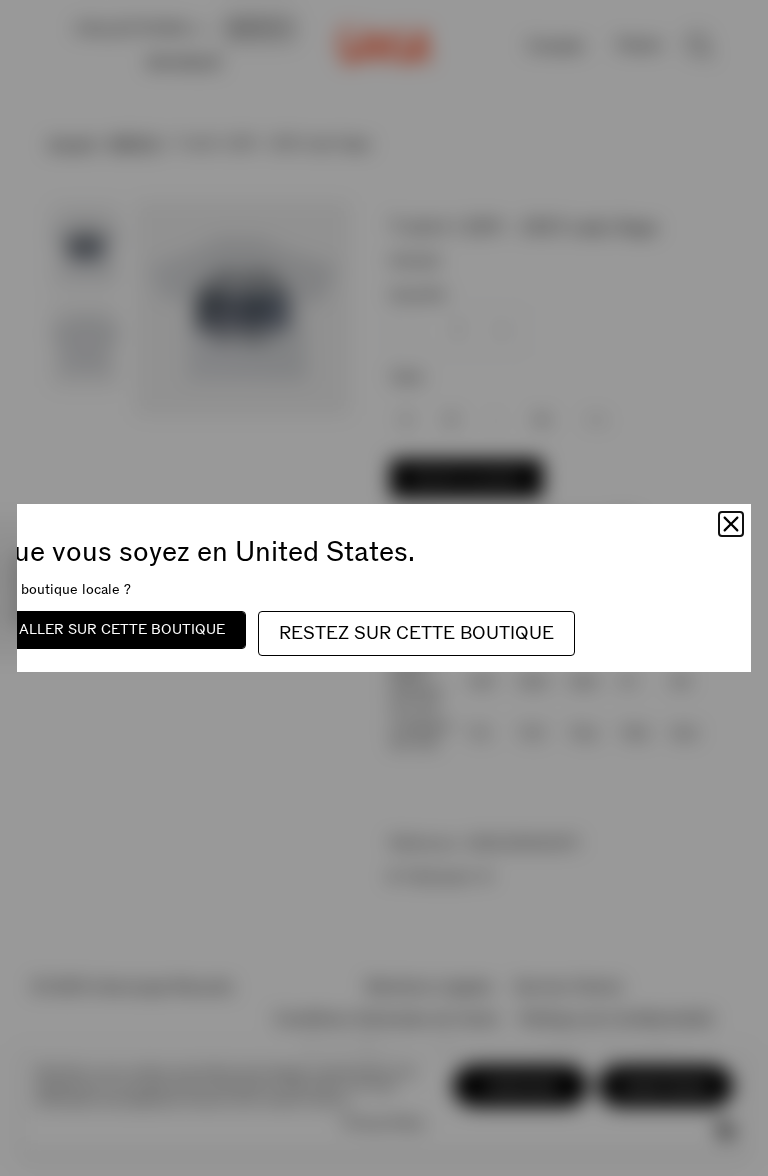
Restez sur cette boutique (416, 633)
